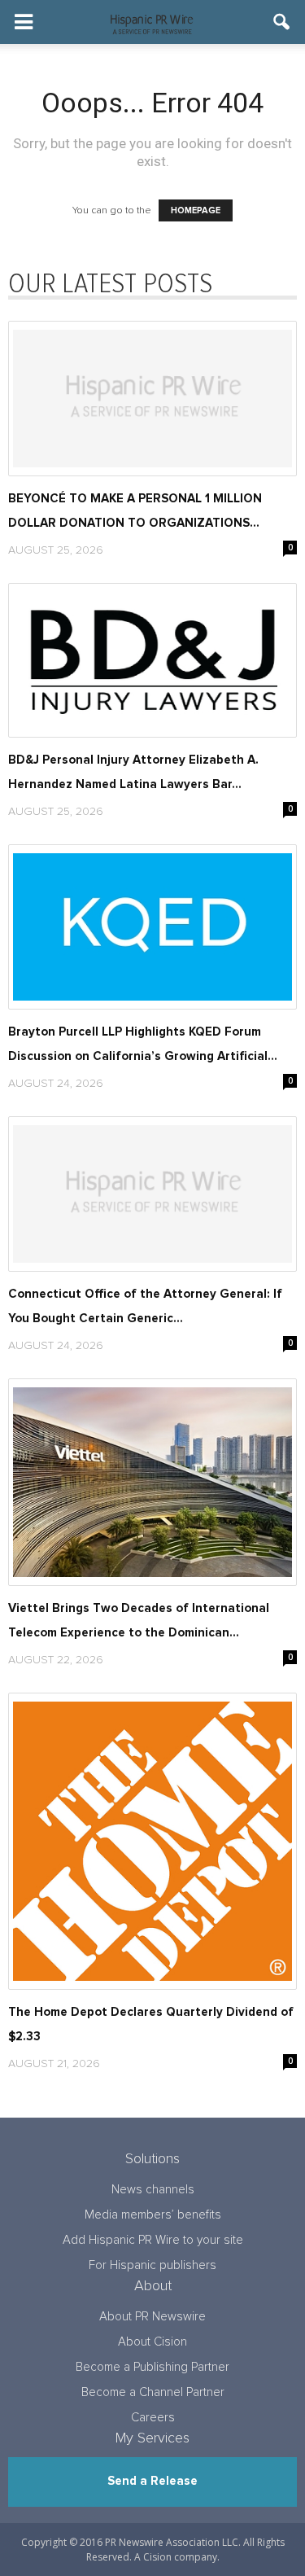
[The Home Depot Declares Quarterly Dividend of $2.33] (152, 1841)
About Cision (152, 2342)
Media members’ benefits (153, 2215)
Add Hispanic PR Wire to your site (153, 2240)
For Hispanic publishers (152, 2265)
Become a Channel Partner (153, 2392)
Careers (153, 2418)
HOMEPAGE (196, 210)
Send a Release (152, 2481)
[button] (282, 22)
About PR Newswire (152, 2317)
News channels (153, 2190)
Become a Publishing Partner (152, 2367)
